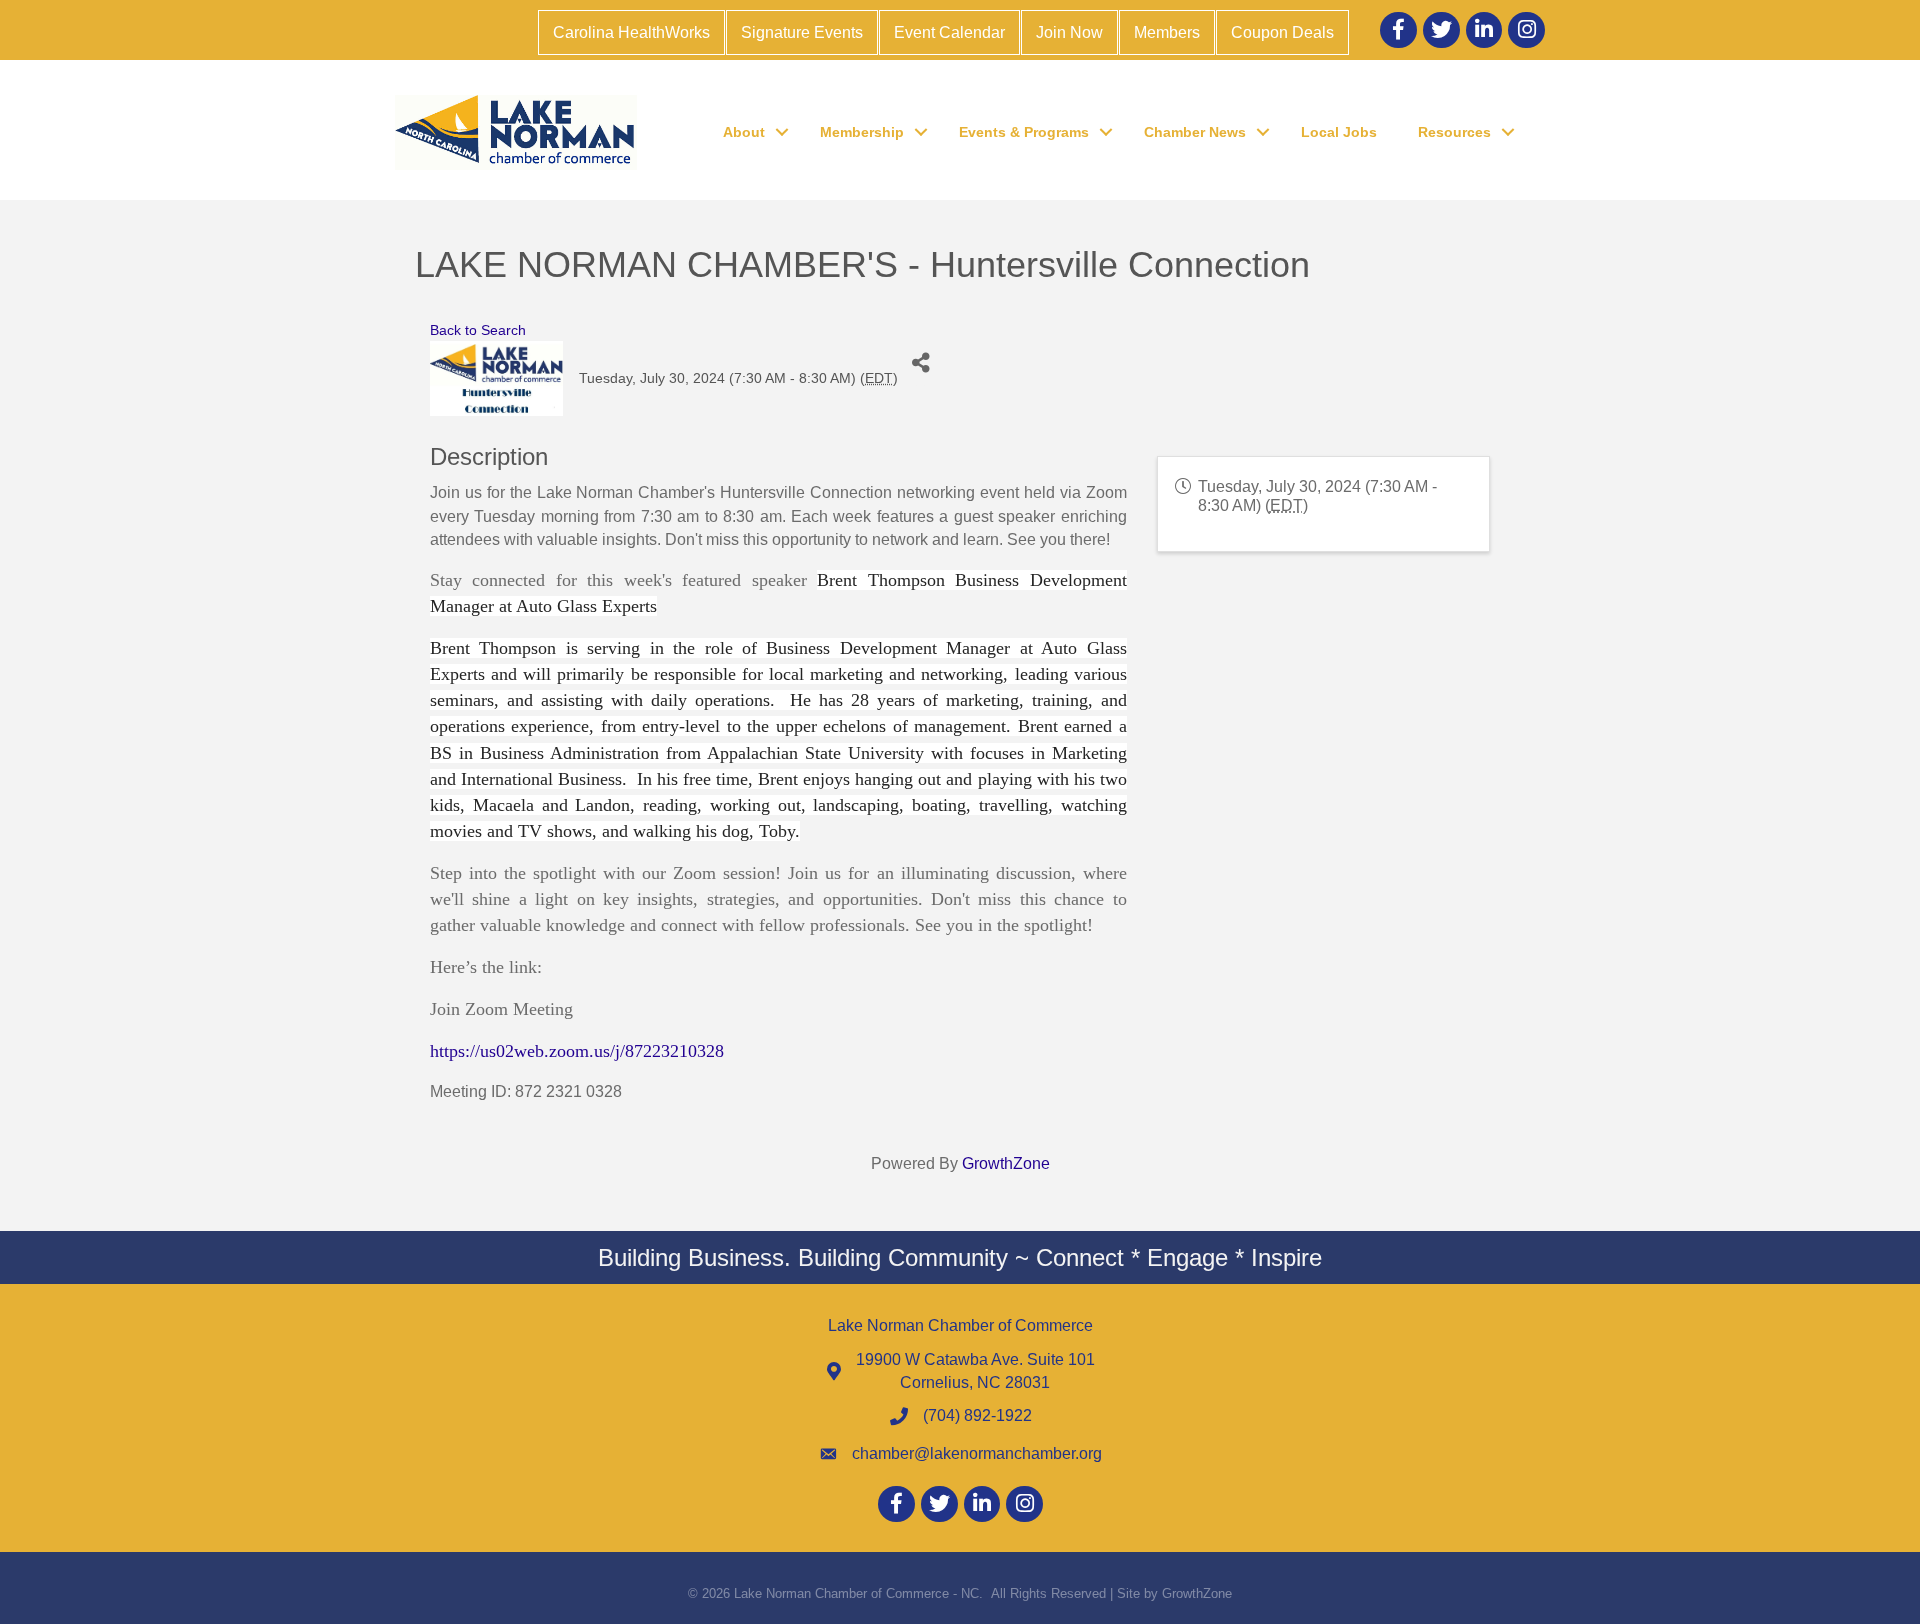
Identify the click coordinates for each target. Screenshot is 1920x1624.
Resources (1454, 132)
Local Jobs (1339, 132)
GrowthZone (1006, 1163)
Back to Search (478, 330)
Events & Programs (1024, 132)
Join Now (1069, 32)
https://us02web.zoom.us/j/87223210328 (577, 1051)
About (744, 132)
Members (1167, 32)
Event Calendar (949, 32)
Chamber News (1195, 132)
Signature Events (802, 32)
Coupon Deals (1282, 32)
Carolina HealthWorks (631, 32)
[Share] (920, 363)
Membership (862, 132)
